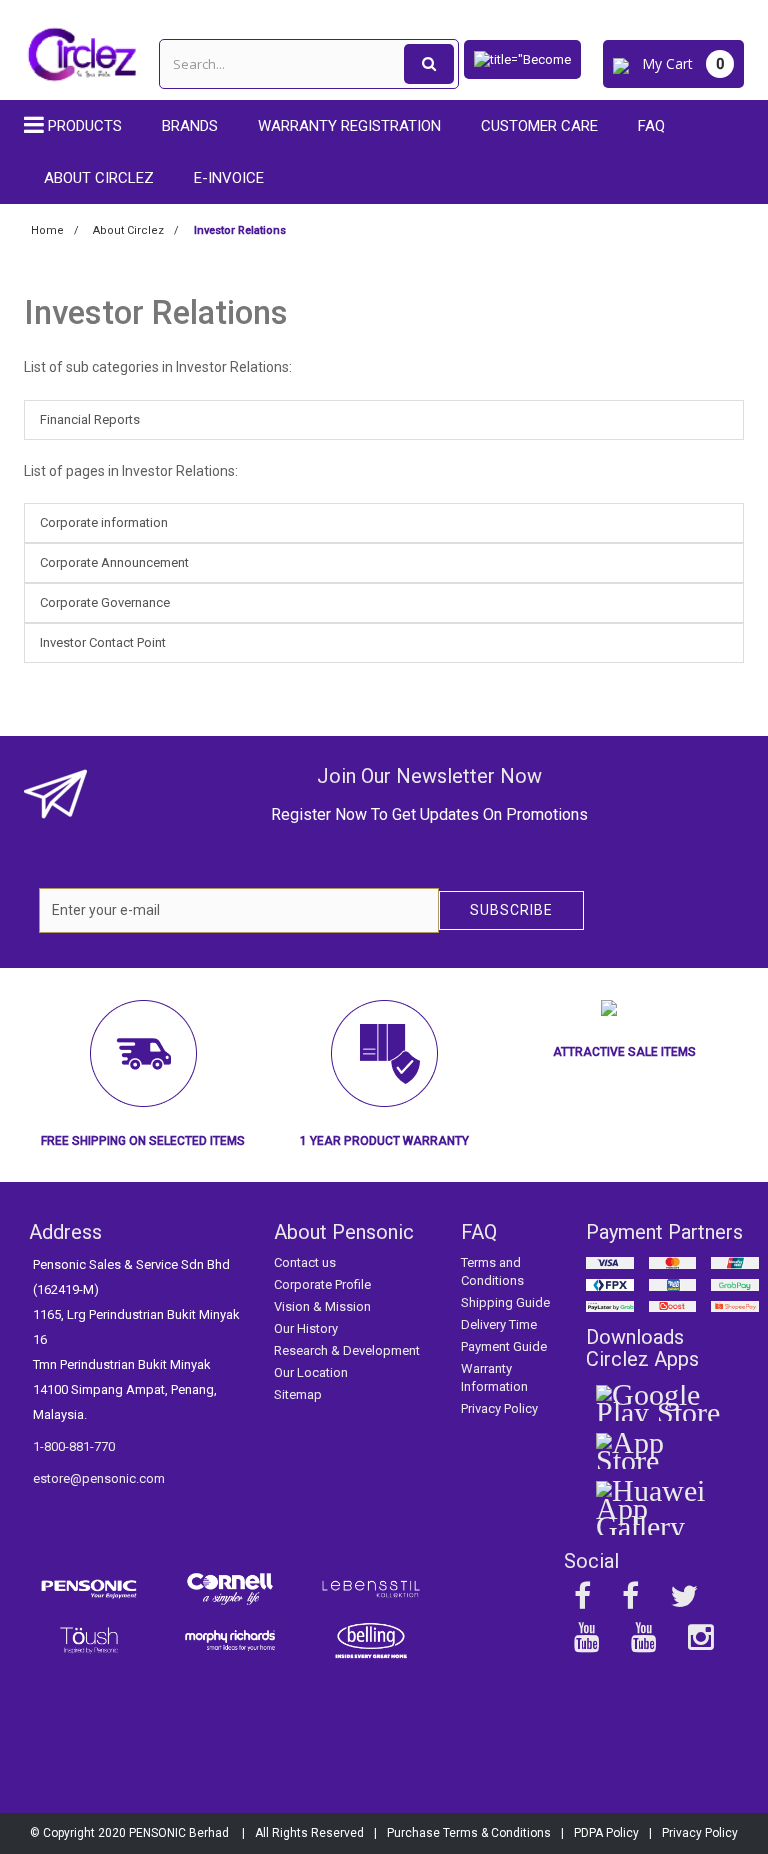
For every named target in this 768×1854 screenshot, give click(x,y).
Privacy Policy (499, 1408)
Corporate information (104, 522)
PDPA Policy (606, 1833)
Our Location (311, 1372)
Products (85, 126)
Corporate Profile (322, 1284)
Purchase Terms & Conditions (469, 1833)
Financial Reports (90, 419)
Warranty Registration (349, 126)
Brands (190, 126)
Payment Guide (504, 1346)
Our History (306, 1328)
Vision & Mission (322, 1306)
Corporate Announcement (114, 562)
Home (47, 230)
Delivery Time (499, 1324)
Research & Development (347, 1350)
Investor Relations (156, 312)
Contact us (305, 1262)
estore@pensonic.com (99, 1478)
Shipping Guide (505, 1302)
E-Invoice (229, 178)
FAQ (651, 126)
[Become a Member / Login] (522, 58)
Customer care (539, 126)
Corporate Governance (105, 602)
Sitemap (298, 1394)
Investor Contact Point (103, 642)
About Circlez (99, 178)
